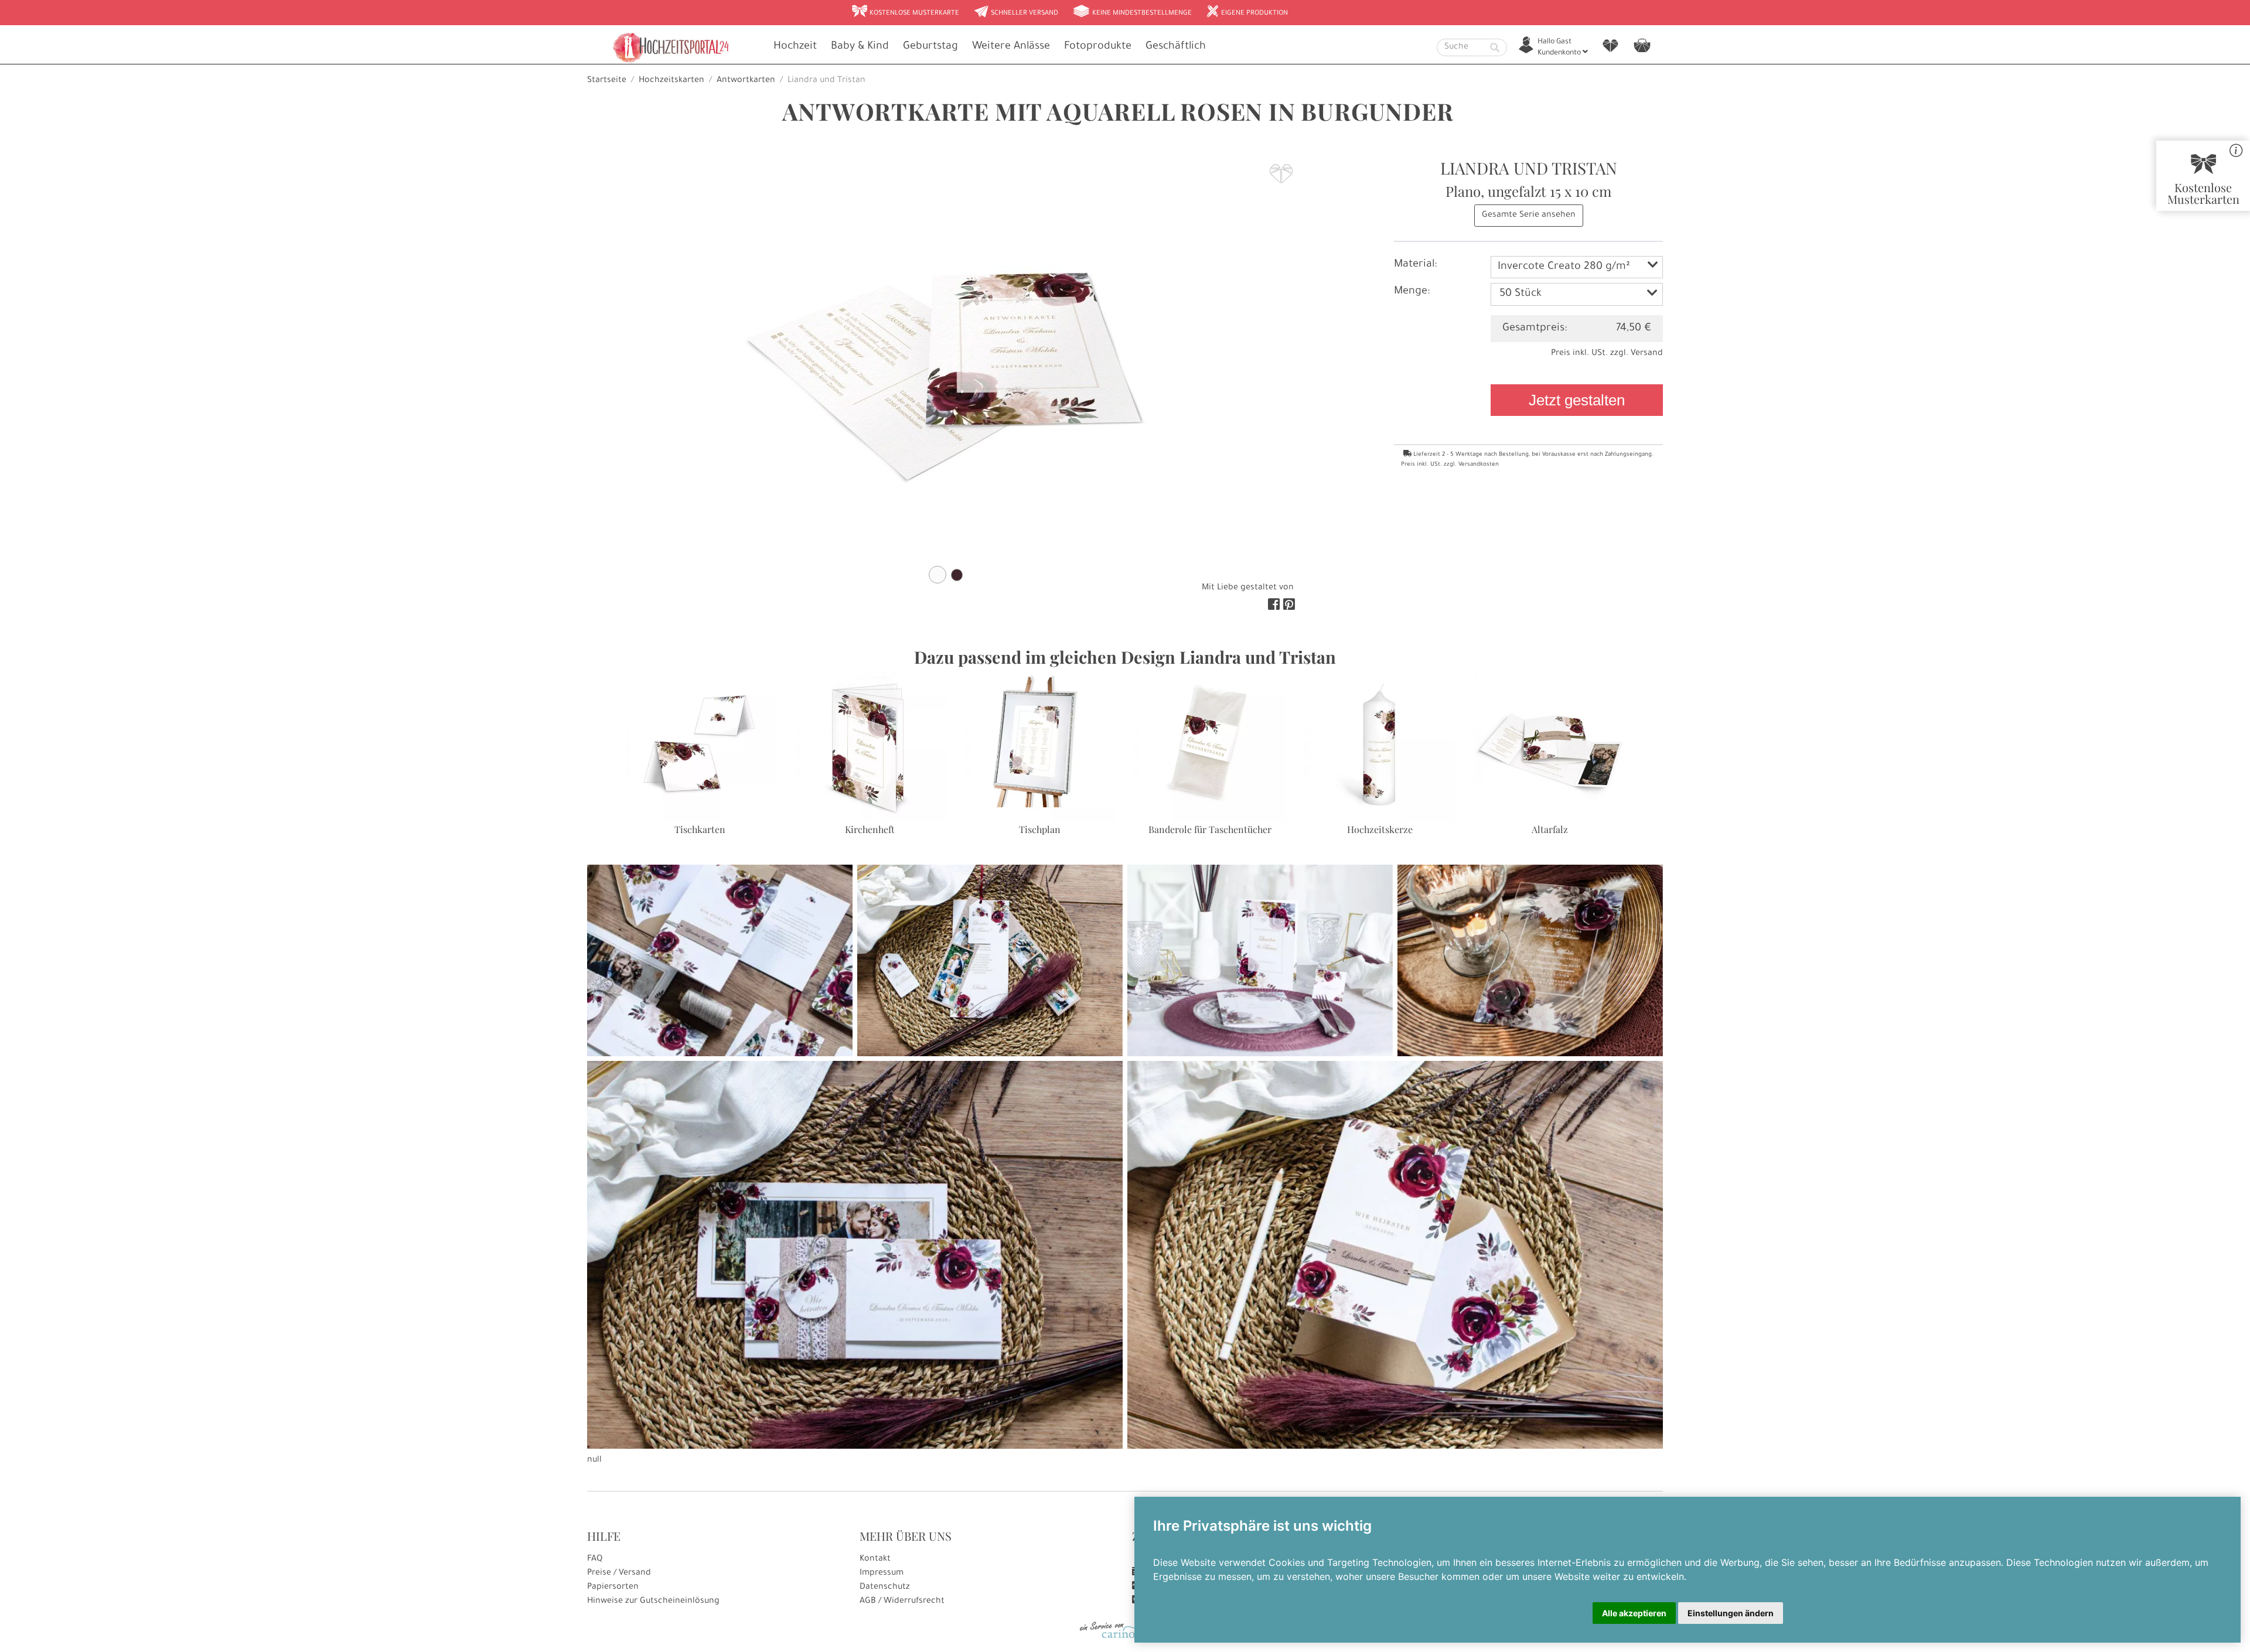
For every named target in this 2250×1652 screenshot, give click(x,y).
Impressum (882, 1574)
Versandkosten (1479, 465)
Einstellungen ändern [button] (1731, 1613)
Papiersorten (613, 1588)
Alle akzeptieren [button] (1634, 1613)
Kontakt (875, 1559)
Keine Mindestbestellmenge (1132, 12)
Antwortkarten (746, 81)
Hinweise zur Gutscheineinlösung (653, 1602)
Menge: (1412, 292)
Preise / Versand (619, 1574)
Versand (1647, 354)
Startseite (607, 81)
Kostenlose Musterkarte (905, 12)
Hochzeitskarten (671, 81)
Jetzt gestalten (1577, 400)
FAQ (595, 1559)
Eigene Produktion (1247, 12)
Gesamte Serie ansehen (1529, 216)
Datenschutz (885, 1588)
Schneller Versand (1016, 12)
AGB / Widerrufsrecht (902, 1602)
